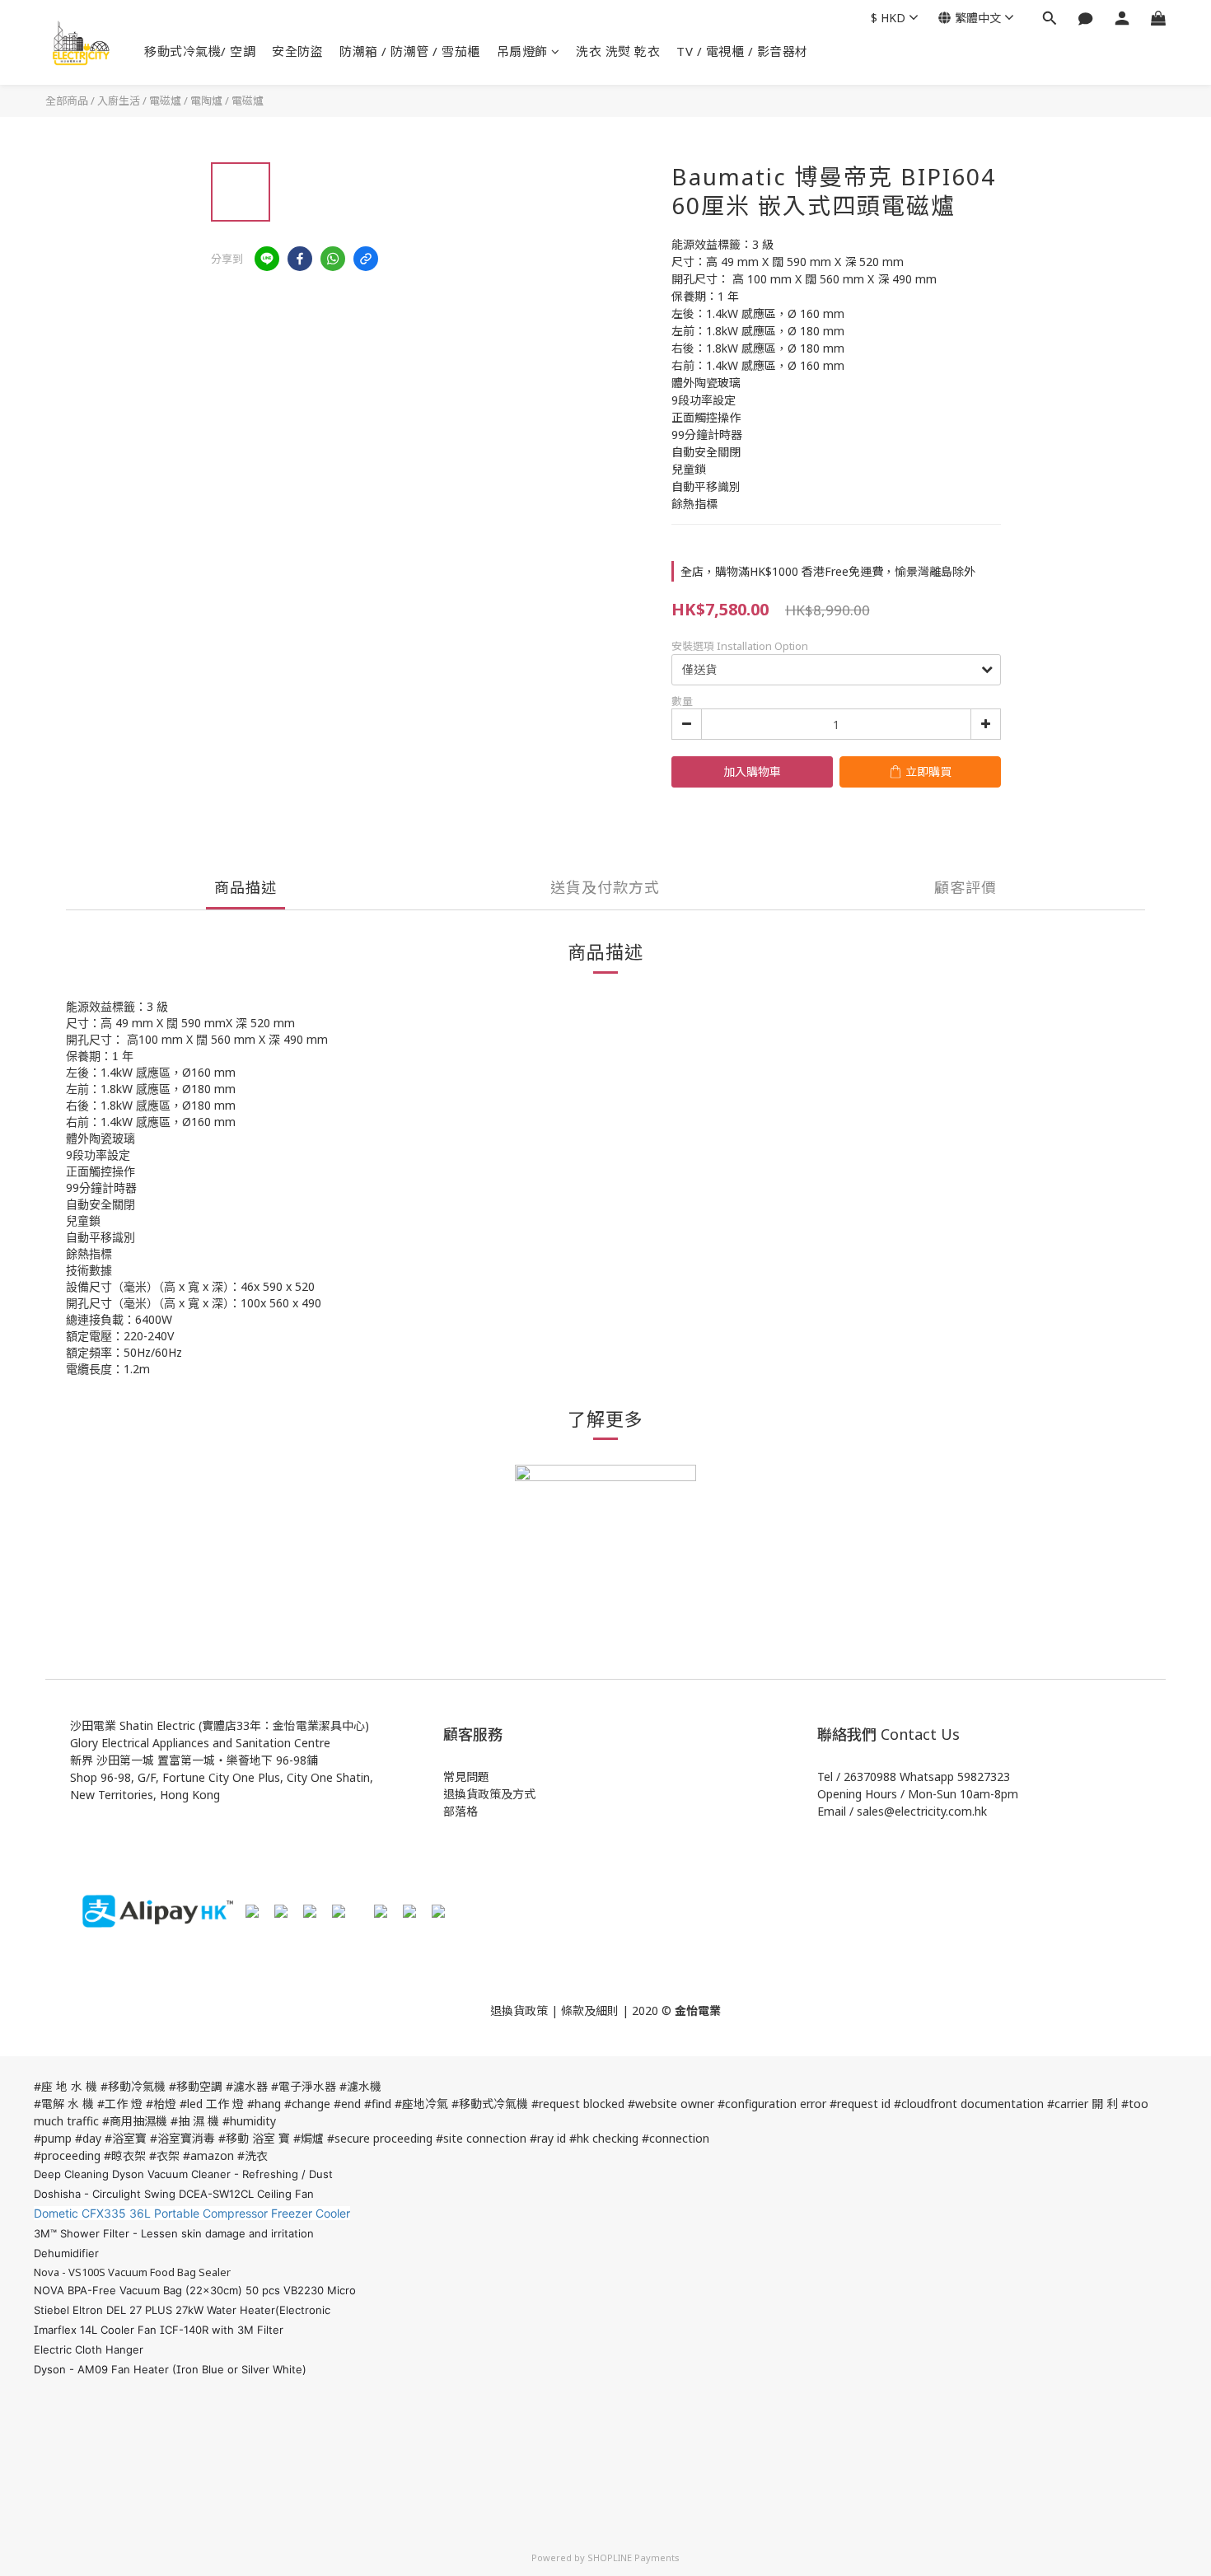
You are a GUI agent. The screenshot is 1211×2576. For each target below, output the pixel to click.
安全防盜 (297, 51)
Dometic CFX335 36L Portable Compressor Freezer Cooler (192, 2213)
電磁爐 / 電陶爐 (186, 101)
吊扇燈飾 (522, 51)
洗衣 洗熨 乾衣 (618, 51)
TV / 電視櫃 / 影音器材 (742, 51)
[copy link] (366, 259)
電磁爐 (248, 101)
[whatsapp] (333, 259)
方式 (524, 1794)
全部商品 (67, 101)
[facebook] (300, 259)
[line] (267, 259)
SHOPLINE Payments (634, 2557)
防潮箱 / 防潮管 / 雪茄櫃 (410, 51)
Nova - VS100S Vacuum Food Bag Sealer (132, 2272)
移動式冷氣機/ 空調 (200, 51)
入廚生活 (119, 101)
